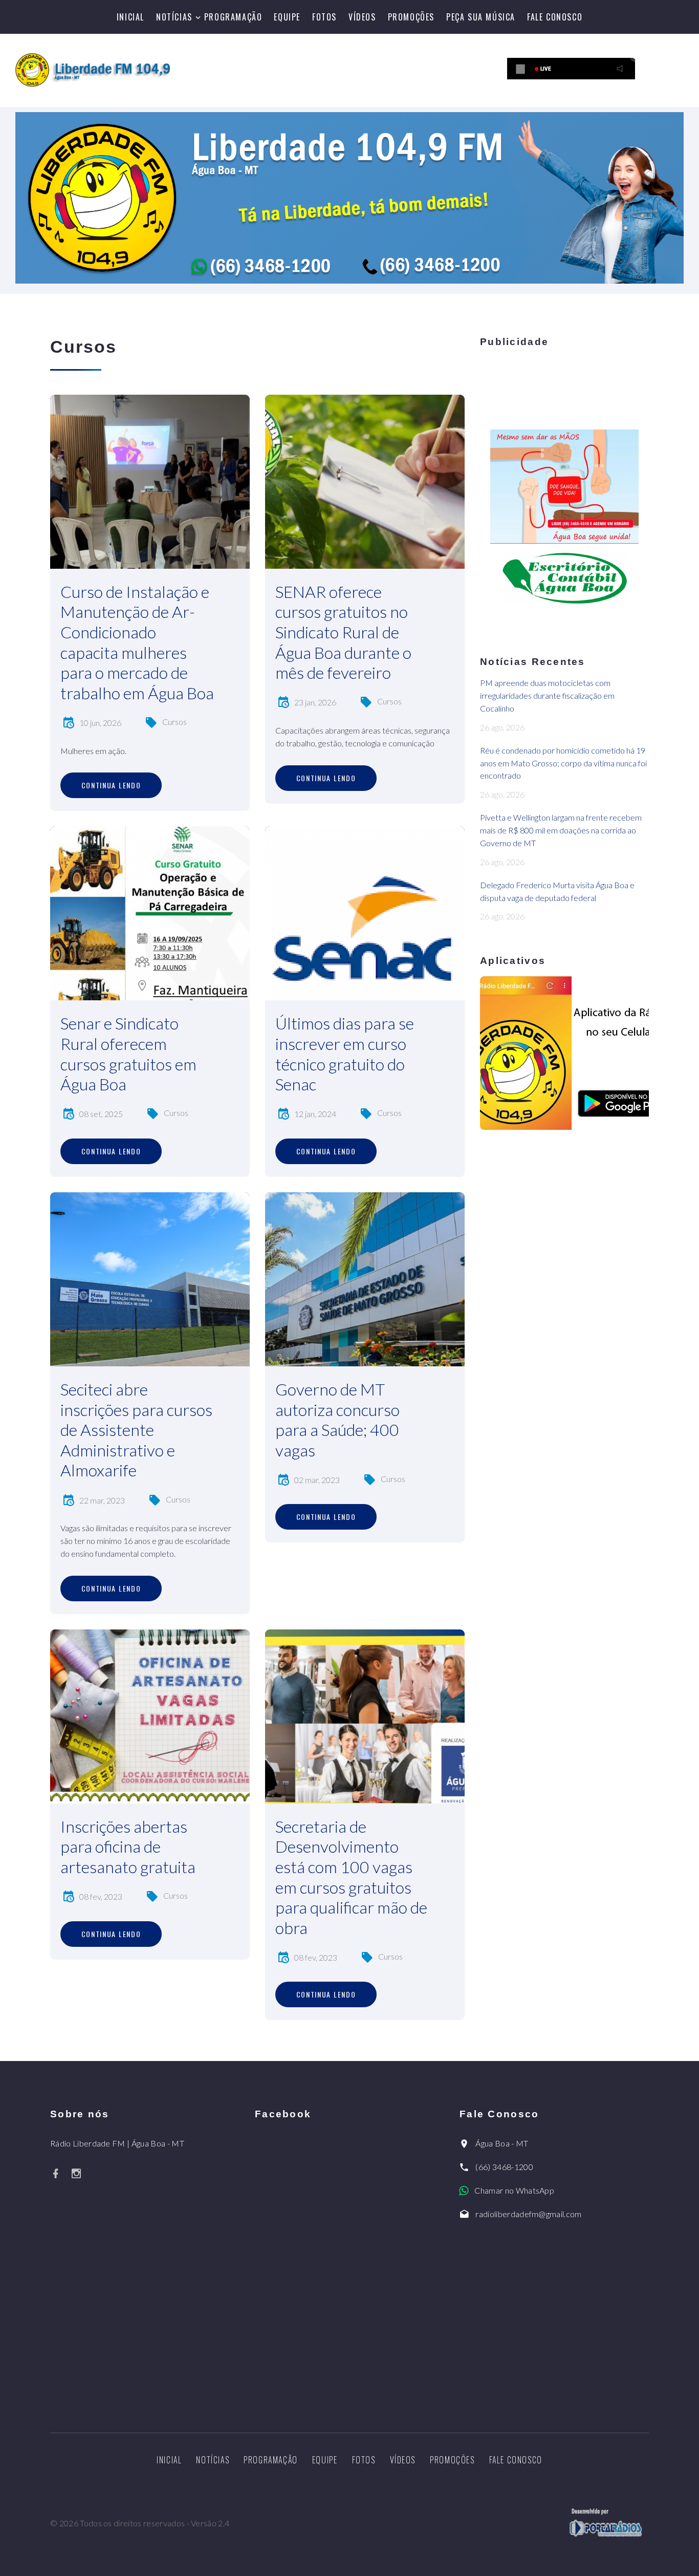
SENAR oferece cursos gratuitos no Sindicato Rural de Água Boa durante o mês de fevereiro (343, 632)
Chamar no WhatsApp (514, 2190)
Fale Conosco (555, 17)
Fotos (324, 17)
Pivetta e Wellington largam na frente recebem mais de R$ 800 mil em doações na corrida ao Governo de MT (561, 830)
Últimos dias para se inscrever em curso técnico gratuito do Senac (345, 1054)
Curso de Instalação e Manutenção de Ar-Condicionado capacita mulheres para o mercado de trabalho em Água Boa (137, 642)
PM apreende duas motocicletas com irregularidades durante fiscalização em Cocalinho (547, 695)
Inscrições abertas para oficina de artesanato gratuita (128, 1847)
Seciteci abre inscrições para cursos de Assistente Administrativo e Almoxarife (136, 1430)
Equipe (287, 17)
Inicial (130, 17)
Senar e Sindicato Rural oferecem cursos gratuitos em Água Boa (128, 1054)
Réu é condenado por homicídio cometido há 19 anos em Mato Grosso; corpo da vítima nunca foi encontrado (563, 763)
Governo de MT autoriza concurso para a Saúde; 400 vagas (337, 1420)
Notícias (174, 17)
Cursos (174, 722)
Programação (233, 17)
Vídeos (362, 17)
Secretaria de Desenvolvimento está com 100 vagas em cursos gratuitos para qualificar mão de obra (351, 1877)
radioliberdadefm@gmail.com (528, 2214)
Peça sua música (481, 17)
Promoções (411, 17)
